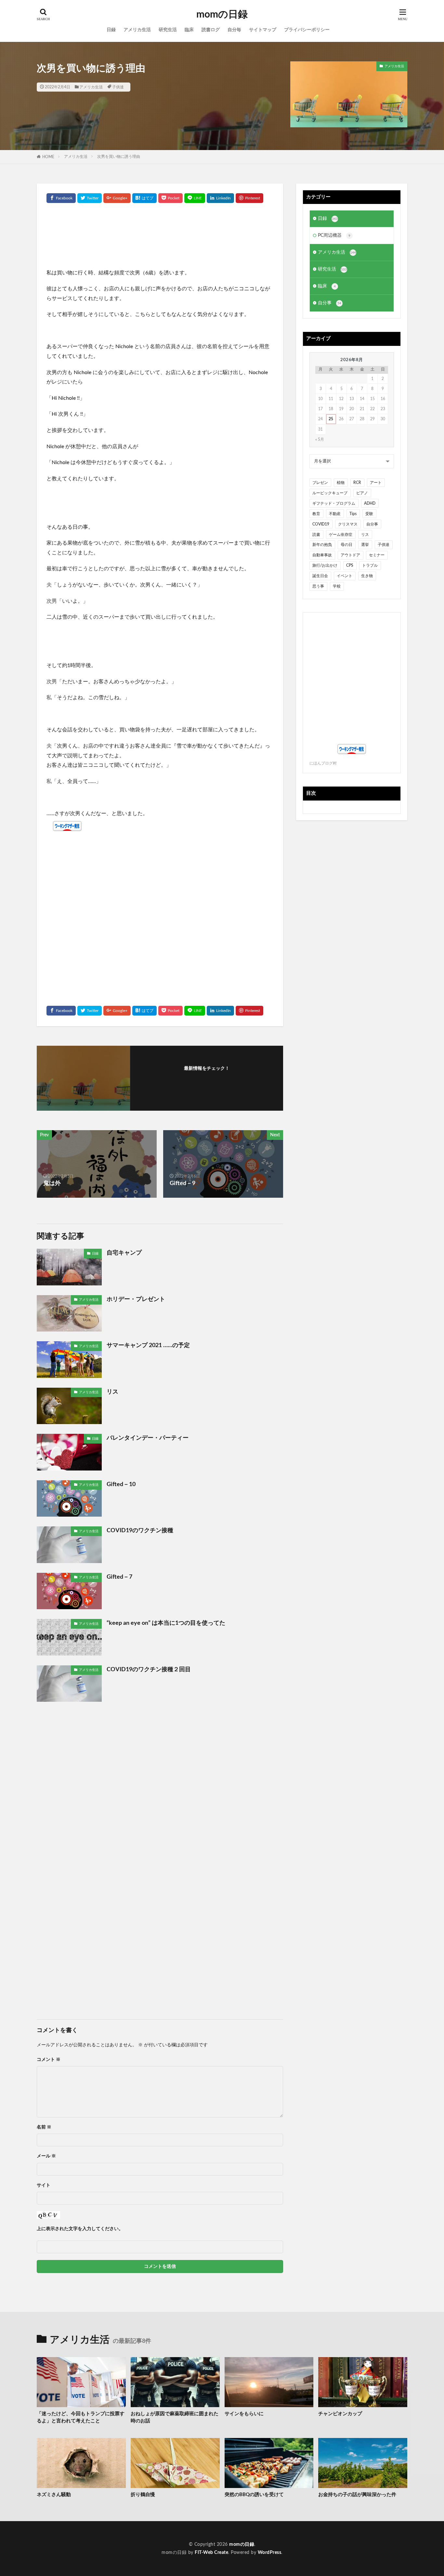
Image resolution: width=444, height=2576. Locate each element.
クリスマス (348, 524)
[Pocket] (170, 198)
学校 (337, 586)
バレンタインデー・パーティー (148, 1438)
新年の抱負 (322, 545)
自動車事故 (322, 555)
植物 (341, 483)
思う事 (318, 586)
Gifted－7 (119, 1577)
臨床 (189, 30)
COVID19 (321, 524)
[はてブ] (144, 198)
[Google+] (117, 198)
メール (46, 2156)
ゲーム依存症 (341, 535)
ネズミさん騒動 (54, 2495)
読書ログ (211, 30)
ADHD (370, 503)
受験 (369, 514)
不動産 (335, 514)
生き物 (367, 576)
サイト (44, 2185)
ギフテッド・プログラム (334, 503)
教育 (316, 514)
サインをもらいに (244, 2414)
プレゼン (320, 483)
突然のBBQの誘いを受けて (254, 2495)
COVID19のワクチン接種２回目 (149, 1670)
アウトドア (350, 555)
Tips (353, 514)
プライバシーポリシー (307, 30)
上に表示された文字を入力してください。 (80, 2229)
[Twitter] (90, 198)
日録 (111, 30)
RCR (357, 483)
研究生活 (168, 30)
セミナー (377, 555)
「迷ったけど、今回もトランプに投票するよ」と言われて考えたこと (81, 2418)
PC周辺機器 (334, 235)
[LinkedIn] (220, 198)
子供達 (118, 87)
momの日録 (222, 15)
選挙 (365, 545)
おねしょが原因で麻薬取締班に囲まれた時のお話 (175, 2418)
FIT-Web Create (211, 2553)
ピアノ (362, 493)
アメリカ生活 (137, 30)
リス (112, 1392)
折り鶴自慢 (143, 2495)
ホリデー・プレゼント (136, 1299)
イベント (345, 576)
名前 (44, 2127)
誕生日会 (320, 576)
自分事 (330, 303)
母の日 (346, 545)
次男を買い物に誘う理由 (119, 157)
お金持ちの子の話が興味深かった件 (357, 2495)
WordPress (270, 2553)
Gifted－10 (121, 1484)
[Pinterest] (249, 198)
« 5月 (320, 439)
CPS (350, 565)
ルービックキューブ (330, 493)
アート (376, 483)
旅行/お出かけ (325, 565)
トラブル (370, 565)
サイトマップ (263, 30)
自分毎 (234, 30)
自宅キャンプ (124, 1253)
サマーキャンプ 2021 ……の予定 (148, 1345)
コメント (49, 2060)
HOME (48, 157)
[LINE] (195, 198)
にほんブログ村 (323, 763)
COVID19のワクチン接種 (140, 1531)
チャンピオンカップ (340, 2414)
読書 (316, 535)
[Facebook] (61, 198)
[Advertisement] (160, 239)
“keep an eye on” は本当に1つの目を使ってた (166, 1623)
